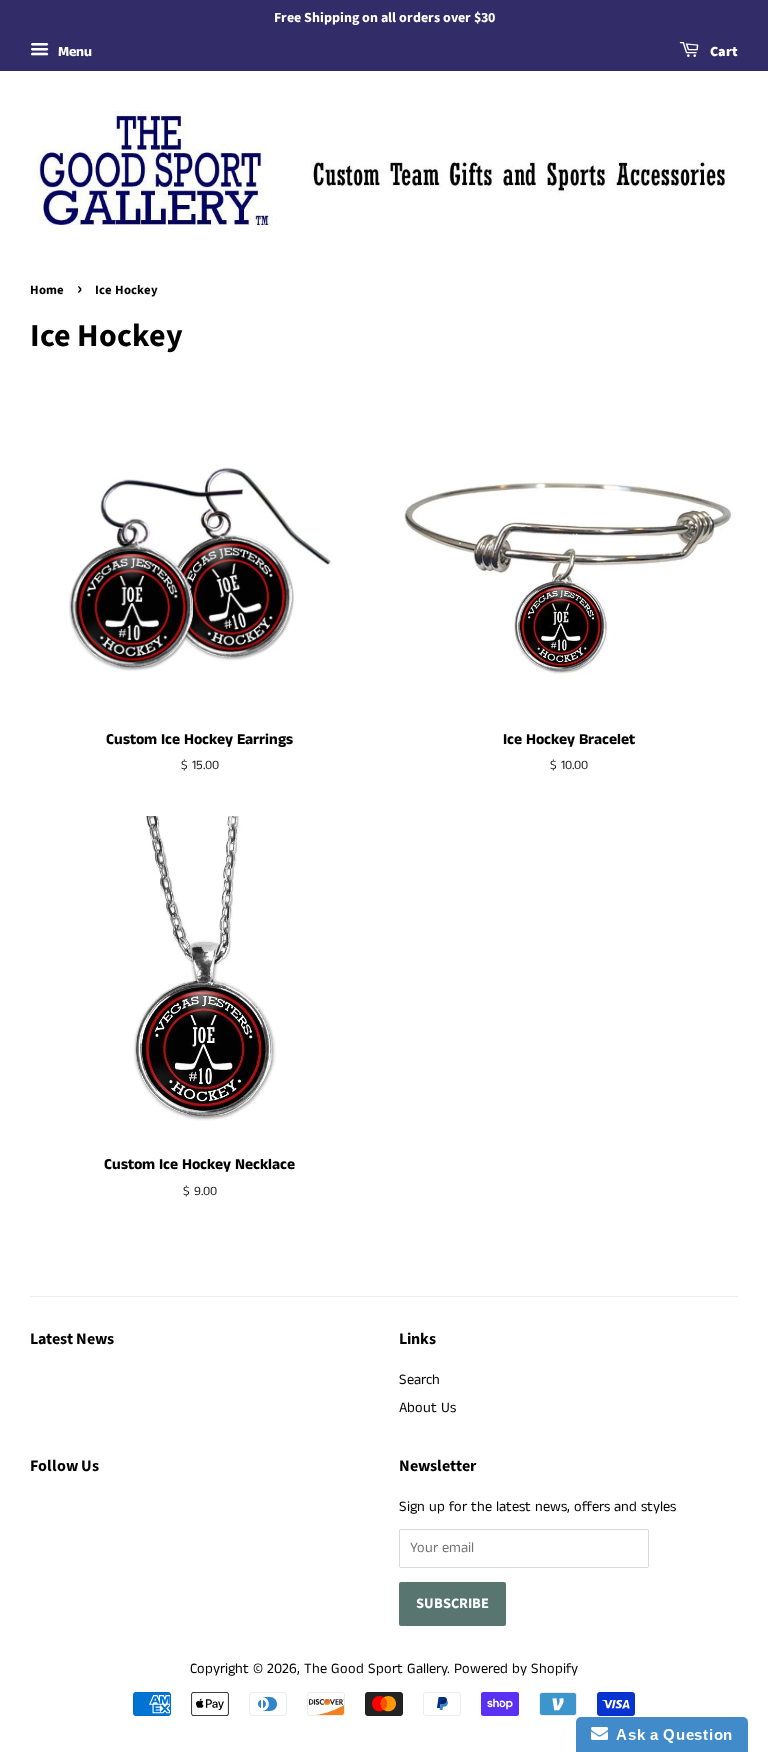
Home (47, 290)
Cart (722, 52)
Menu (73, 52)
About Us (427, 1408)
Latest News (72, 1339)
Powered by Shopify (516, 1669)
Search (419, 1380)
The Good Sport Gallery (375, 1669)
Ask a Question (670, 1734)
